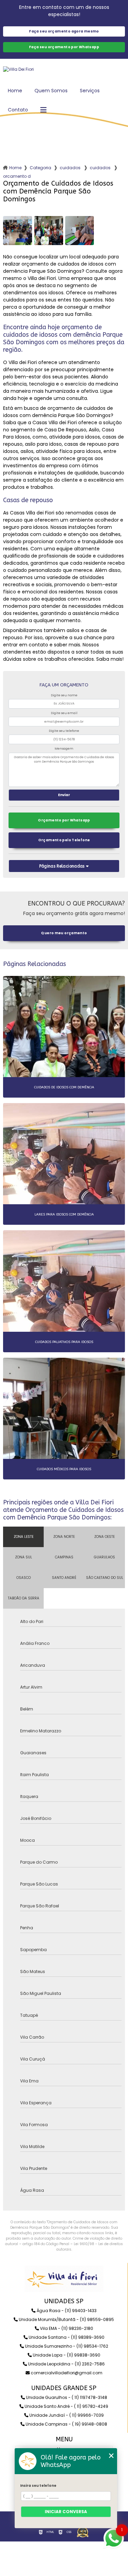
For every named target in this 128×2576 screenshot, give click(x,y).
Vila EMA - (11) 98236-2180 (66, 2328)
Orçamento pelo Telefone (64, 840)
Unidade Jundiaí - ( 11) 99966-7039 (66, 2415)
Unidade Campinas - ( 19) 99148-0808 (66, 2424)
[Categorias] (43, 110)
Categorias (41, 168)
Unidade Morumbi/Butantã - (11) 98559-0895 (66, 2319)
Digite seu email (64, 713)
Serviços (90, 91)
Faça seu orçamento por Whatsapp (64, 47)
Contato (18, 110)
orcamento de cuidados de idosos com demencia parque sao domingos (17, 176)
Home (15, 91)
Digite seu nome (64, 695)
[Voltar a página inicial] (64, 69)
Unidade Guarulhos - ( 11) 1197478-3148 (66, 2397)
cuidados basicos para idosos (101, 168)
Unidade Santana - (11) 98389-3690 (66, 2337)
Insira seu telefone (38, 2486)
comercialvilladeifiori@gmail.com (66, 2373)
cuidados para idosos (71, 168)
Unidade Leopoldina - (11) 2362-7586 (66, 2364)
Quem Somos (51, 91)
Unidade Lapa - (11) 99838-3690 (66, 2355)
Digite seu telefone (64, 731)
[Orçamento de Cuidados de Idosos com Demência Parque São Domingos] (18, 231)
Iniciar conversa (66, 2512)
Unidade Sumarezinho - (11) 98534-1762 (66, 2346)
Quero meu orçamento (64, 933)
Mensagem (64, 749)
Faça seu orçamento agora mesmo (64, 31)
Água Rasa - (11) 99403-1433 (66, 2311)
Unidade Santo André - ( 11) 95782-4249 (66, 2406)
